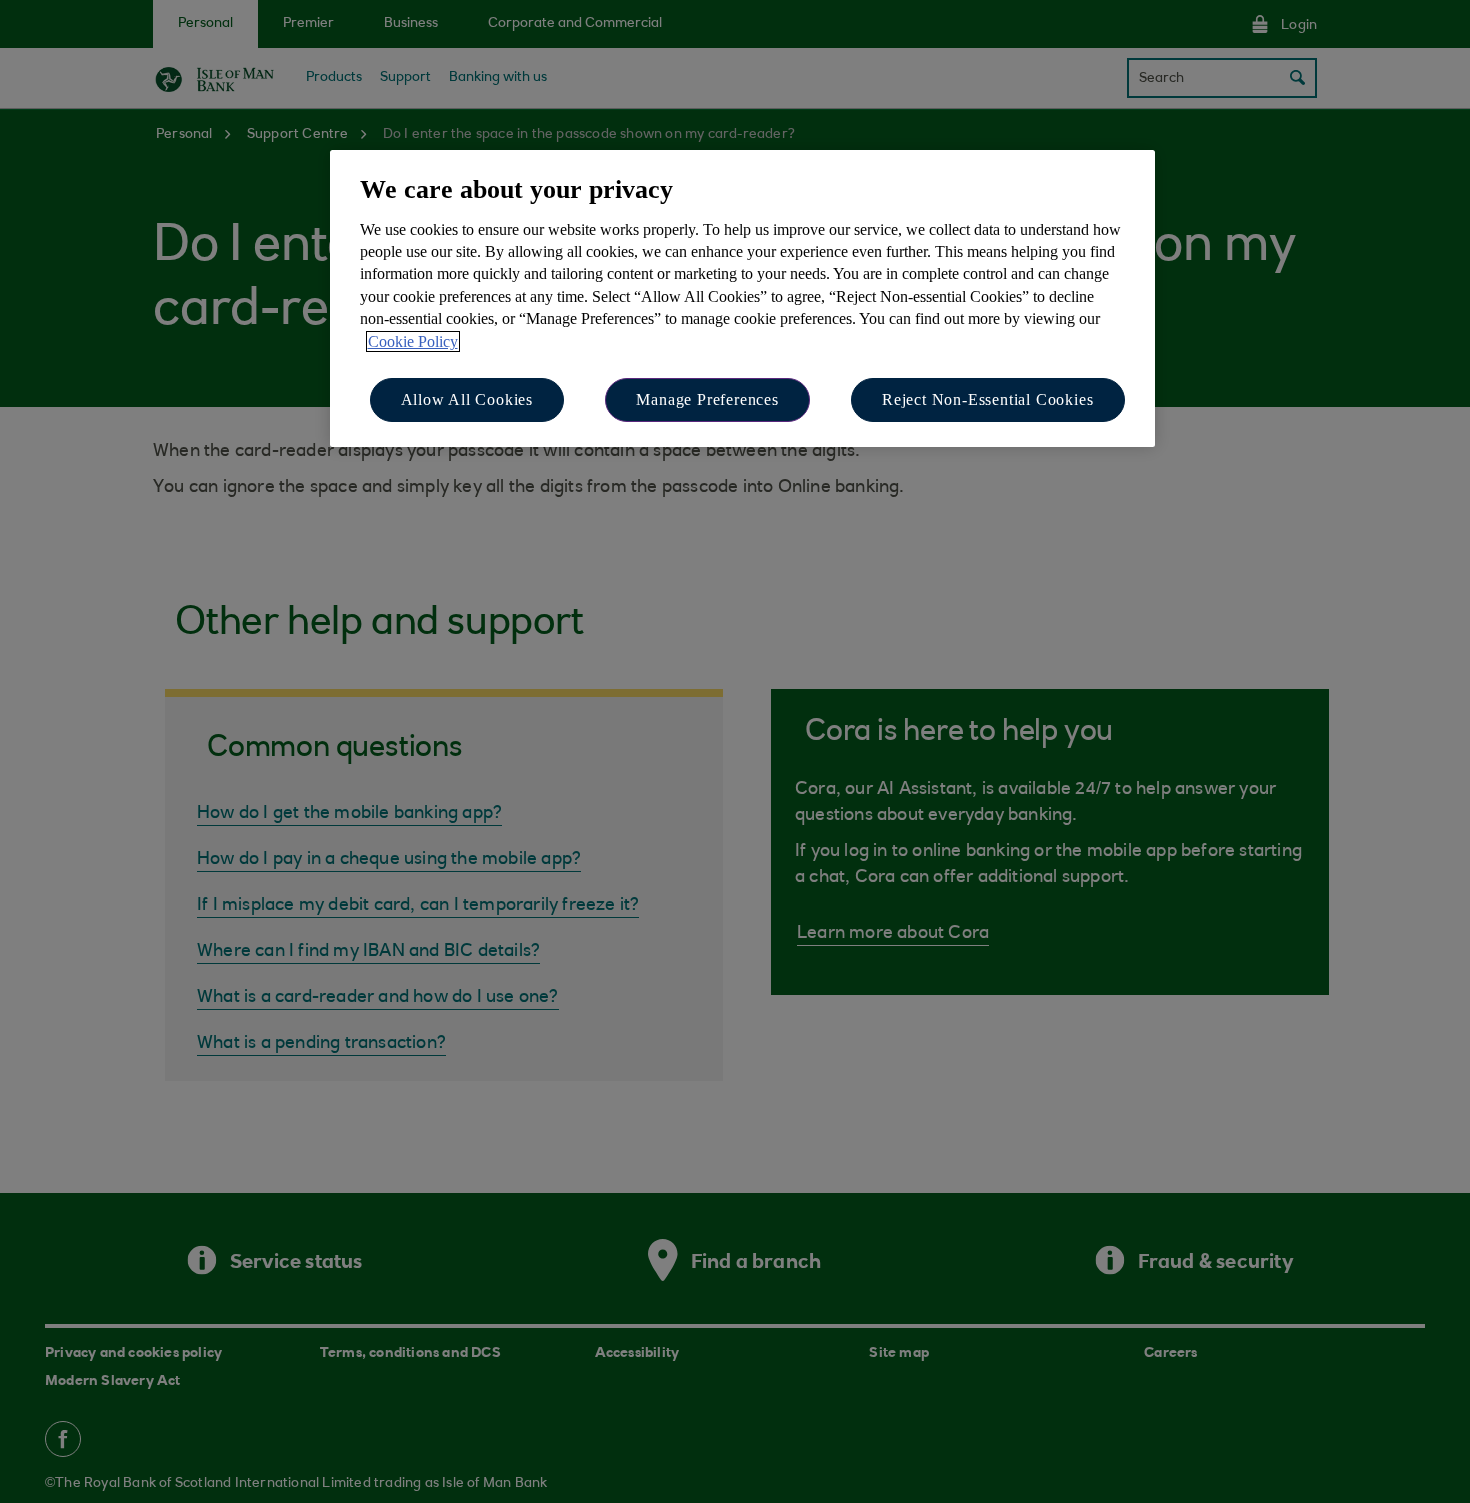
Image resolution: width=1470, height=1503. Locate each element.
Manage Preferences (707, 399)
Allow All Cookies (467, 399)
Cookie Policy (413, 341)
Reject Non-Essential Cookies (987, 399)
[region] (742, 298)
